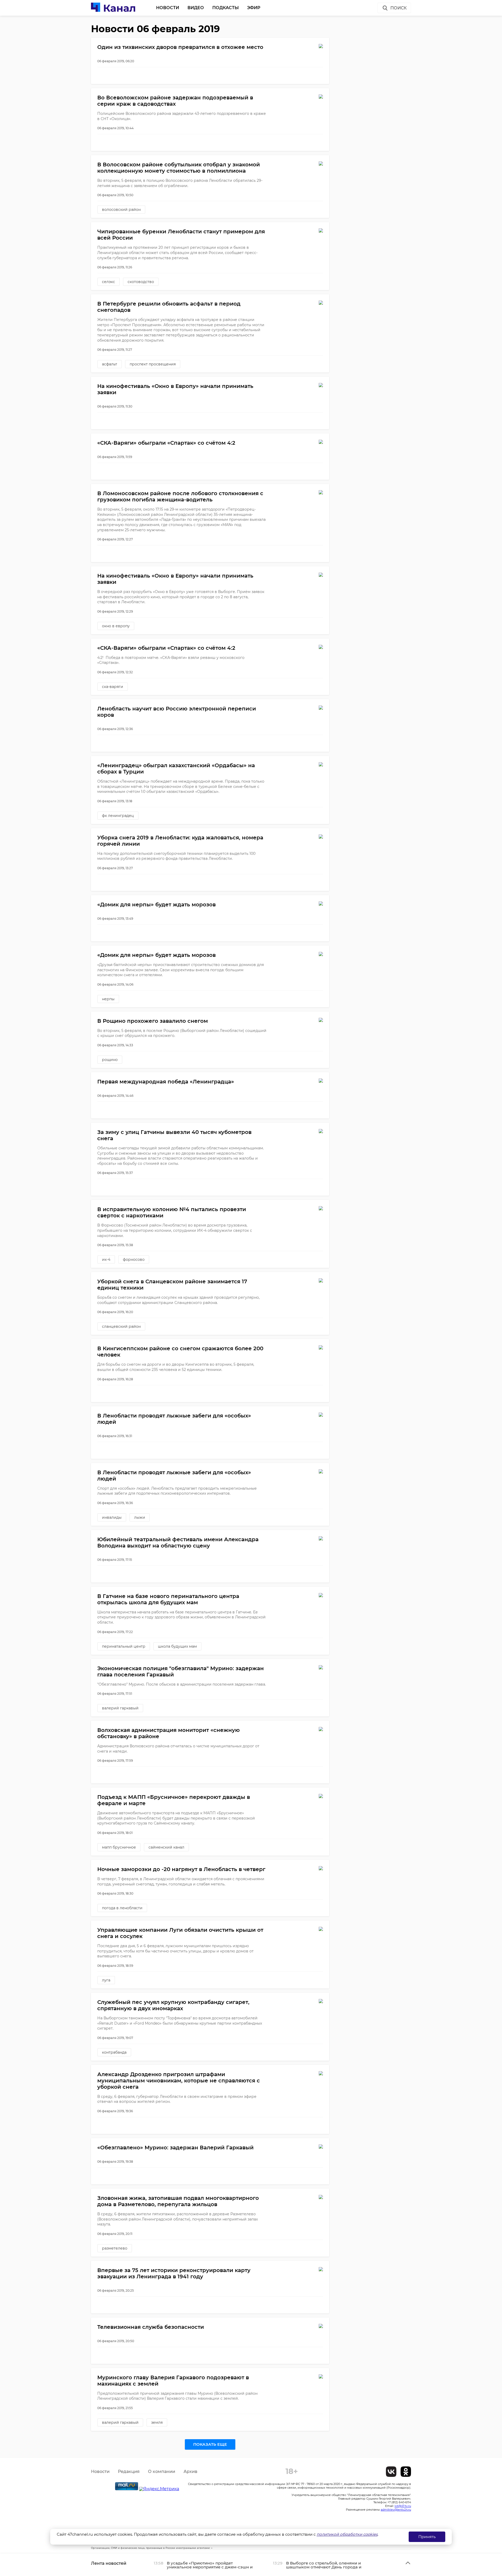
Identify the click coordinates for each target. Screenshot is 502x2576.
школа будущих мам (177, 1646)
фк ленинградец (118, 816)
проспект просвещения (153, 364)
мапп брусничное (119, 1847)
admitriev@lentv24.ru (396, 2510)
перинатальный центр (124, 1646)
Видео (196, 8)
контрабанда (114, 2052)
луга (106, 1980)
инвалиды (112, 1517)
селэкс (109, 282)
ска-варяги (113, 687)
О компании (162, 2472)
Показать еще (210, 2444)
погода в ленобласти (122, 1908)
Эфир (254, 8)
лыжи (140, 1517)
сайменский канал (166, 1847)
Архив (190, 2472)
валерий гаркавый (120, 1708)
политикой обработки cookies (347, 2534)
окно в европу (116, 626)
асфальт (110, 364)
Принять (427, 2537)
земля (157, 2422)
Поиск (398, 8)
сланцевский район (121, 1326)
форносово (134, 1259)
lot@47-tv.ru (403, 2506)
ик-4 (106, 1259)
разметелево (115, 2248)
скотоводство (141, 282)
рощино (110, 1060)
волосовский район (121, 210)
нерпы (108, 999)
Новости (168, 8)
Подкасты (226, 8)
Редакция (129, 2472)
